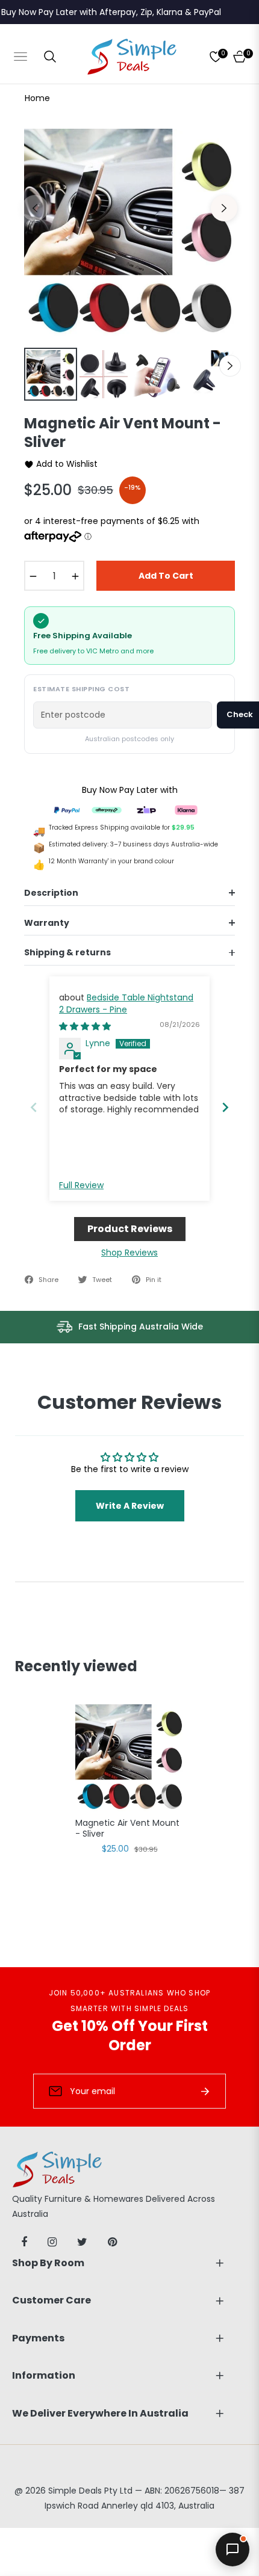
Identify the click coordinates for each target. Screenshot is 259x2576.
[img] (85, 1026)
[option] (129, 234)
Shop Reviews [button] (129, 1253)
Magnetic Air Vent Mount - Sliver (127, 1829)
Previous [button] (35, 208)
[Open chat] (232, 2550)
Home (37, 98)
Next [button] (224, 208)
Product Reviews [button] (130, 1229)
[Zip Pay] (146, 809)
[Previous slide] (34, 1107)
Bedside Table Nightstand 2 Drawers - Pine (126, 1003)
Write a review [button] (130, 1506)
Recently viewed (76, 1666)
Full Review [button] (81, 1185)
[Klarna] (186, 809)
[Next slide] (225, 1107)
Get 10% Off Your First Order (130, 2035)
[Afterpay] (107, 809)
